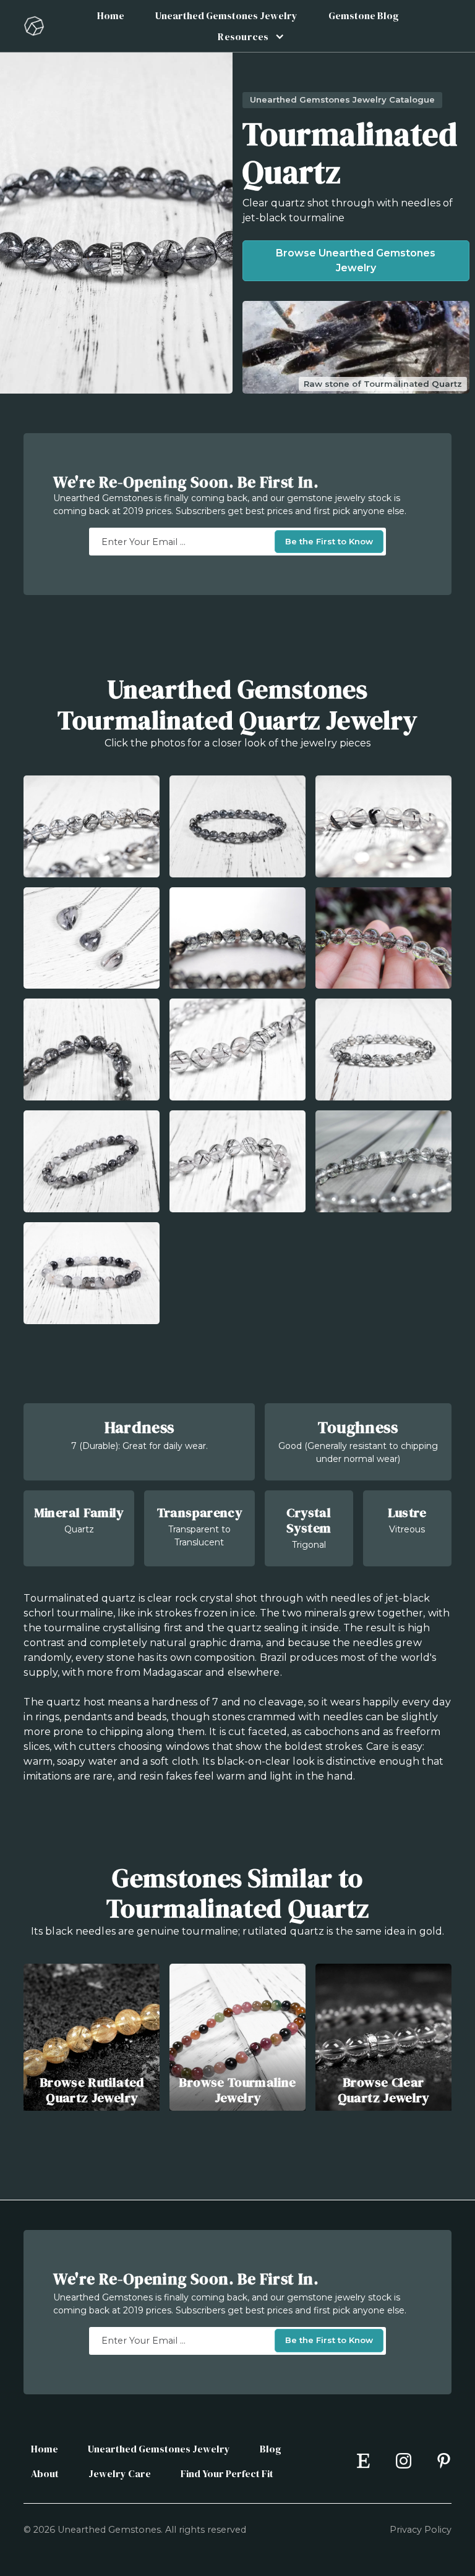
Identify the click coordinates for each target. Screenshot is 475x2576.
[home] (34, 26)
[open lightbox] (92, 826)
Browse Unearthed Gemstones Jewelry (356, 260)
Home (111, 15)
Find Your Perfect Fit (227, 2473)
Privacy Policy (421, 2530)
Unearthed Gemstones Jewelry (226, 15)
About (45, 2473)
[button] (248, 36)
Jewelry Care (120, 2473)
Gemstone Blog (364, 15)
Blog (271, 2449)
